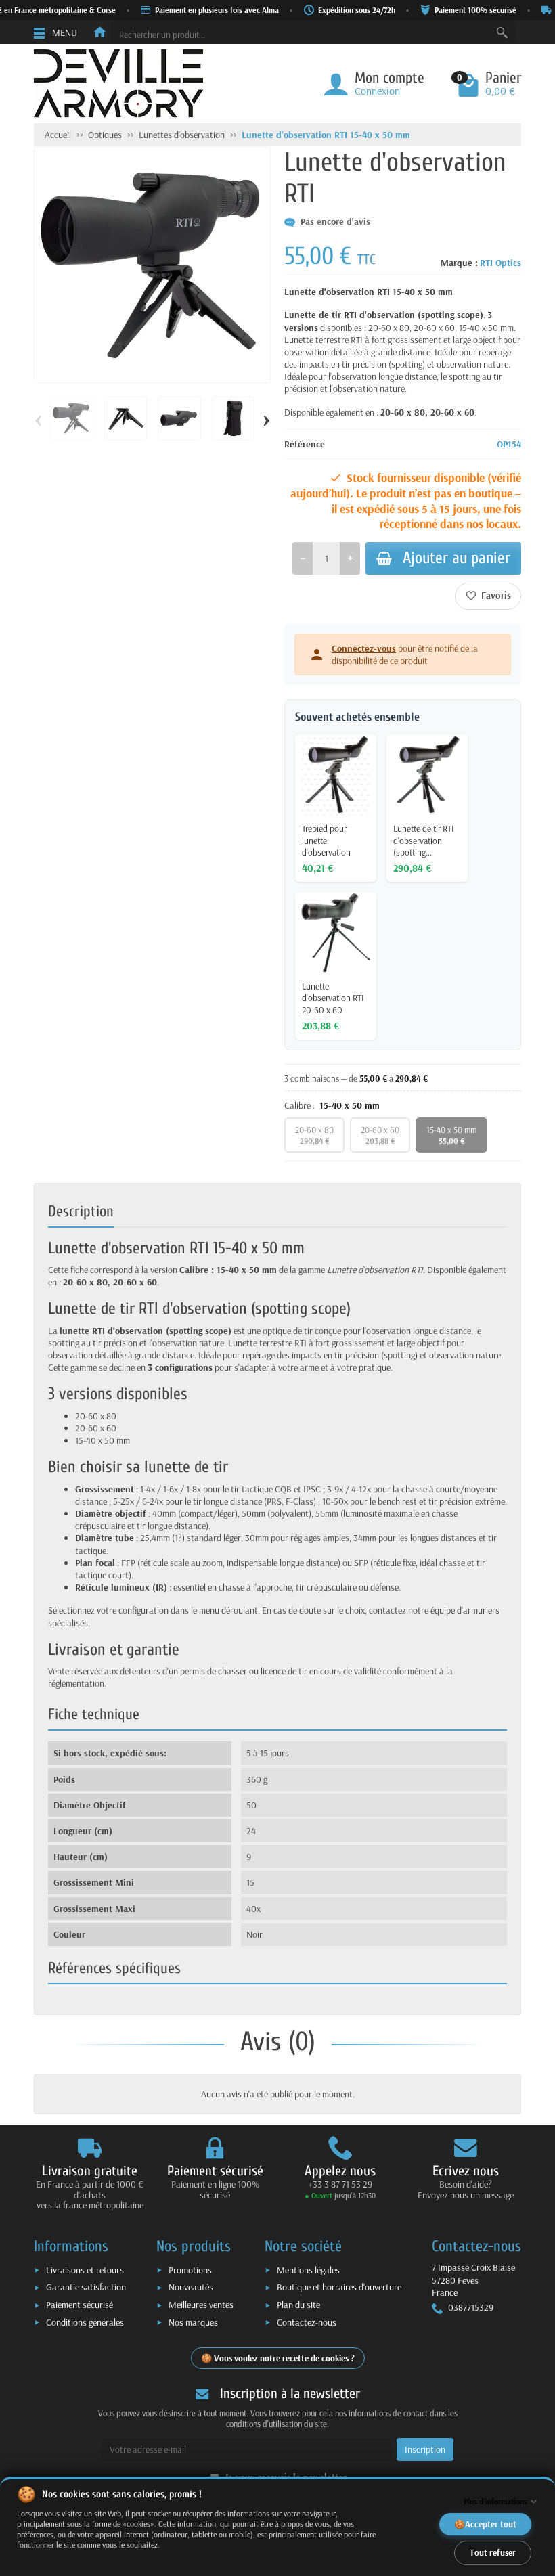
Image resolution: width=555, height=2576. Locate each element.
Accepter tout (491, 2524)
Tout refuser (493, 2552)
